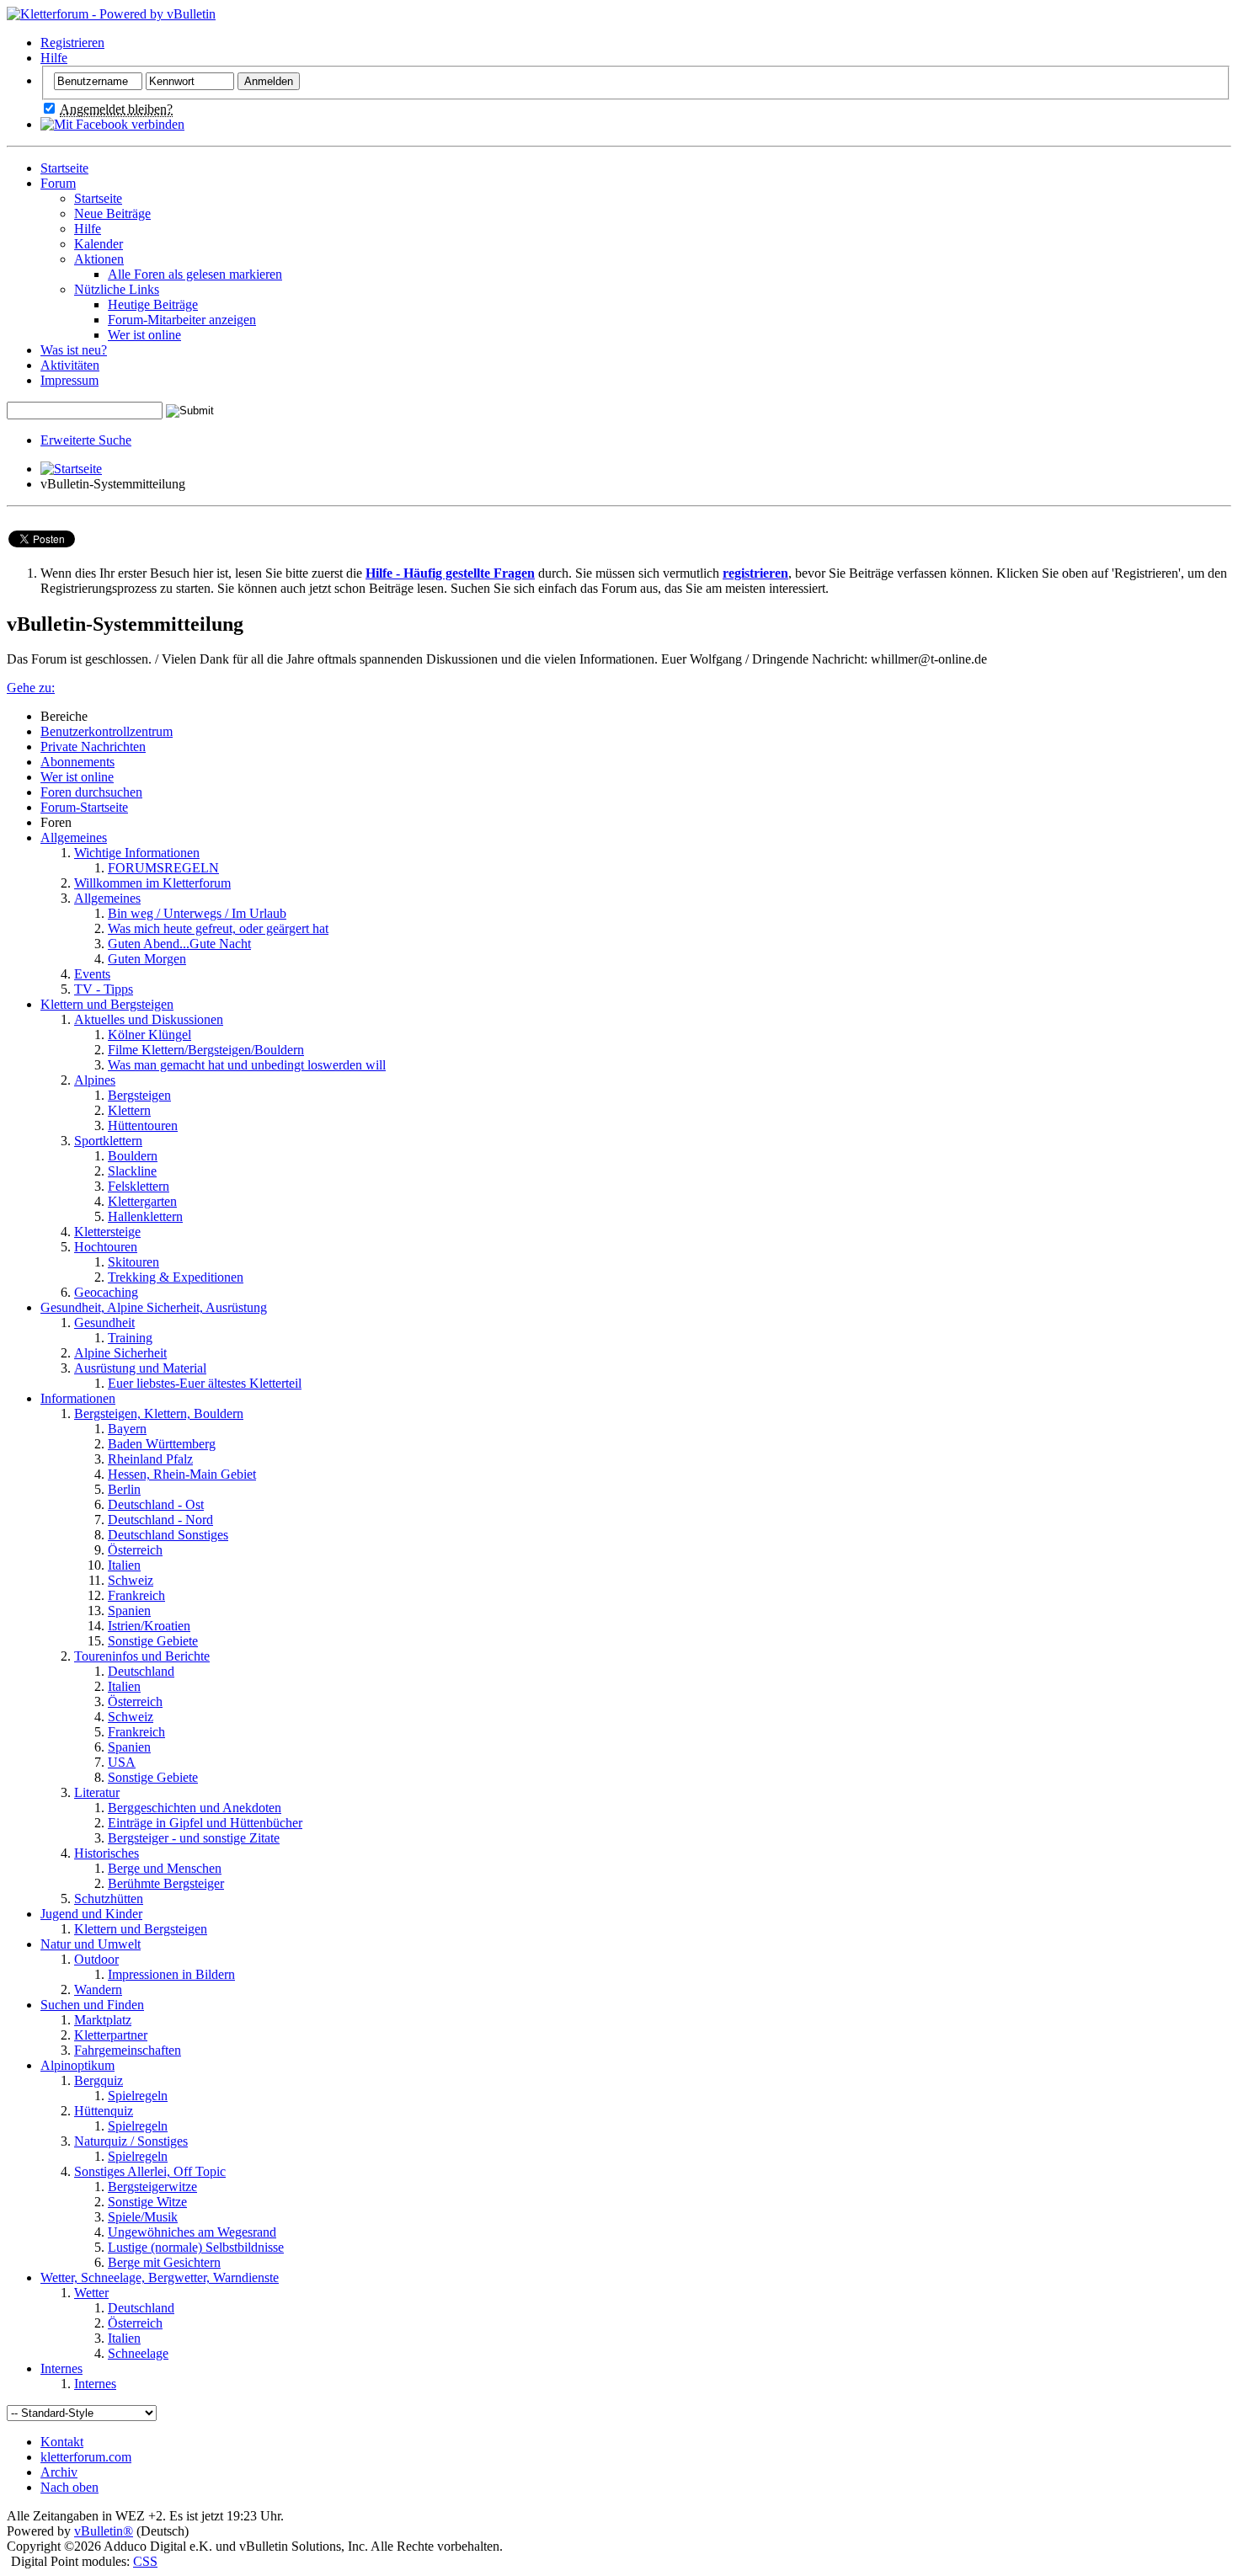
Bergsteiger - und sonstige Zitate (194, 1838)
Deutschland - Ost (156, 1504)
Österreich (135, 1550)
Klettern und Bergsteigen (107, 1004)
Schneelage (138, 2353)
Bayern (127, 1429)
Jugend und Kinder (91, 1914)
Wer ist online (144, 335)
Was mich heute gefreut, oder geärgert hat (218, 928)
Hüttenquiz (104, 2111)
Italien (124, 1565)
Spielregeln (138, 2096)
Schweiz (131, 1580)
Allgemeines (74, 837)
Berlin (124, 1489)
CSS (145, 2561)
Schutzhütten (109, 1899)
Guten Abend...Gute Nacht (179, 944)
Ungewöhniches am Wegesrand (192, 2232)
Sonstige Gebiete (153, 1641)
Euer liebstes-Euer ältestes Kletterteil (205, 1383)
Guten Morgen (147, 959)
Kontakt (62, 2442)
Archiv (59, 2472)
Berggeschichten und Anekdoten (195, 1808)
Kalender (99, 244)
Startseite (64, 168)
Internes (61, 2368)
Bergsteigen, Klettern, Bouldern (159, 1413)
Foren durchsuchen (91, 792)
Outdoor (96, 1959)
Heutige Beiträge (153, 304)
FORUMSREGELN (163, 868)
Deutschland (141, 1671)
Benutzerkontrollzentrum (107, 731)
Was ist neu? (74, 350)
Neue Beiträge (112, 213)
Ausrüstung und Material (140, 1368)
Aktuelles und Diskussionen (149, 1019)
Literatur (97, 1792)
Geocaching (106, 1292)
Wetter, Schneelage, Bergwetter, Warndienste (160, 2277)
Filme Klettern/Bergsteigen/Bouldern (206, 1050)
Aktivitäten (70, 365)
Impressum (69, 380)
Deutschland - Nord (160, 1520)
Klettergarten (142, 1201)
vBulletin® (104, 2531)
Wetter (91, 2293)
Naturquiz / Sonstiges (131, 2141)
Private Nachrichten (93, 747)
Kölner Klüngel (149, 1035)
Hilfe (54, 58)
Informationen (78, 1398)
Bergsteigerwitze (152, 2187)
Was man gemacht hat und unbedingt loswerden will (247, 1065)
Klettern (129, 1110)
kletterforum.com (86, 2457)
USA (122, 1762)
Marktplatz (103, 2020)
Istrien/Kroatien (149, 1626)
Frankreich (136, 1595)
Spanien (129, 1611)
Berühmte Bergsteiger (166, 1883)
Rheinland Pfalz (150, 1459)
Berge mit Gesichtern (164, 2262)
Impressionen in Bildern (171, 1974)
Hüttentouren (143, 1125)
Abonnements (77, 762)
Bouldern (133, 1156)
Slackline (132, 1171)
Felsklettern (139, 1186)
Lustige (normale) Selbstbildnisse (196, 2247)
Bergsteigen (139, 1095)
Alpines (95, 1080)
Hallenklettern (145, 1216)
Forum (58, 183)
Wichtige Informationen (137, 853)
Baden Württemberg (162, 1444)
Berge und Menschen (165, 1868)
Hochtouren (106, 1247)
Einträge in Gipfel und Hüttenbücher (205, 1823)
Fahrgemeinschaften (128, 2050)
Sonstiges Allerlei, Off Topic (150, 2171)
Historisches (107, 1853)
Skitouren (133, 1262)
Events (92, 974)
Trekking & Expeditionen (176, 1277)
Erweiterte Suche (86, 440)
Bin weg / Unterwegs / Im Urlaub (197, 913)
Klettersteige (107, 1232)
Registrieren (72, 43)
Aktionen (99, 259)
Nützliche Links (117, 289)
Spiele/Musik (143, 2217)
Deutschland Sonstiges (168, 1535)
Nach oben (69, 2487)
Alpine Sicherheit (120, 1353)
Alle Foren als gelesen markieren (195, 274)
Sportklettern (108, 1141)
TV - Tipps (104, 989)
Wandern (98, 1989)
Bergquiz (99, 2080)
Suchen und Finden (92, 2005)
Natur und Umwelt (91, 1944)
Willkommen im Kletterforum (152, 883)
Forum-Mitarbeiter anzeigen (182, 320)
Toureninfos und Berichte (142, 1656)
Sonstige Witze (147, 2202)
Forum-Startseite (84, 807)
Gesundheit (104, 1323)
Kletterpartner (111, 2035)
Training (130, 1338)
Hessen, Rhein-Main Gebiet (182, 1474)
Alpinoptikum (77, 2065)
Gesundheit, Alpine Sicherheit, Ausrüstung (154, 1307)
